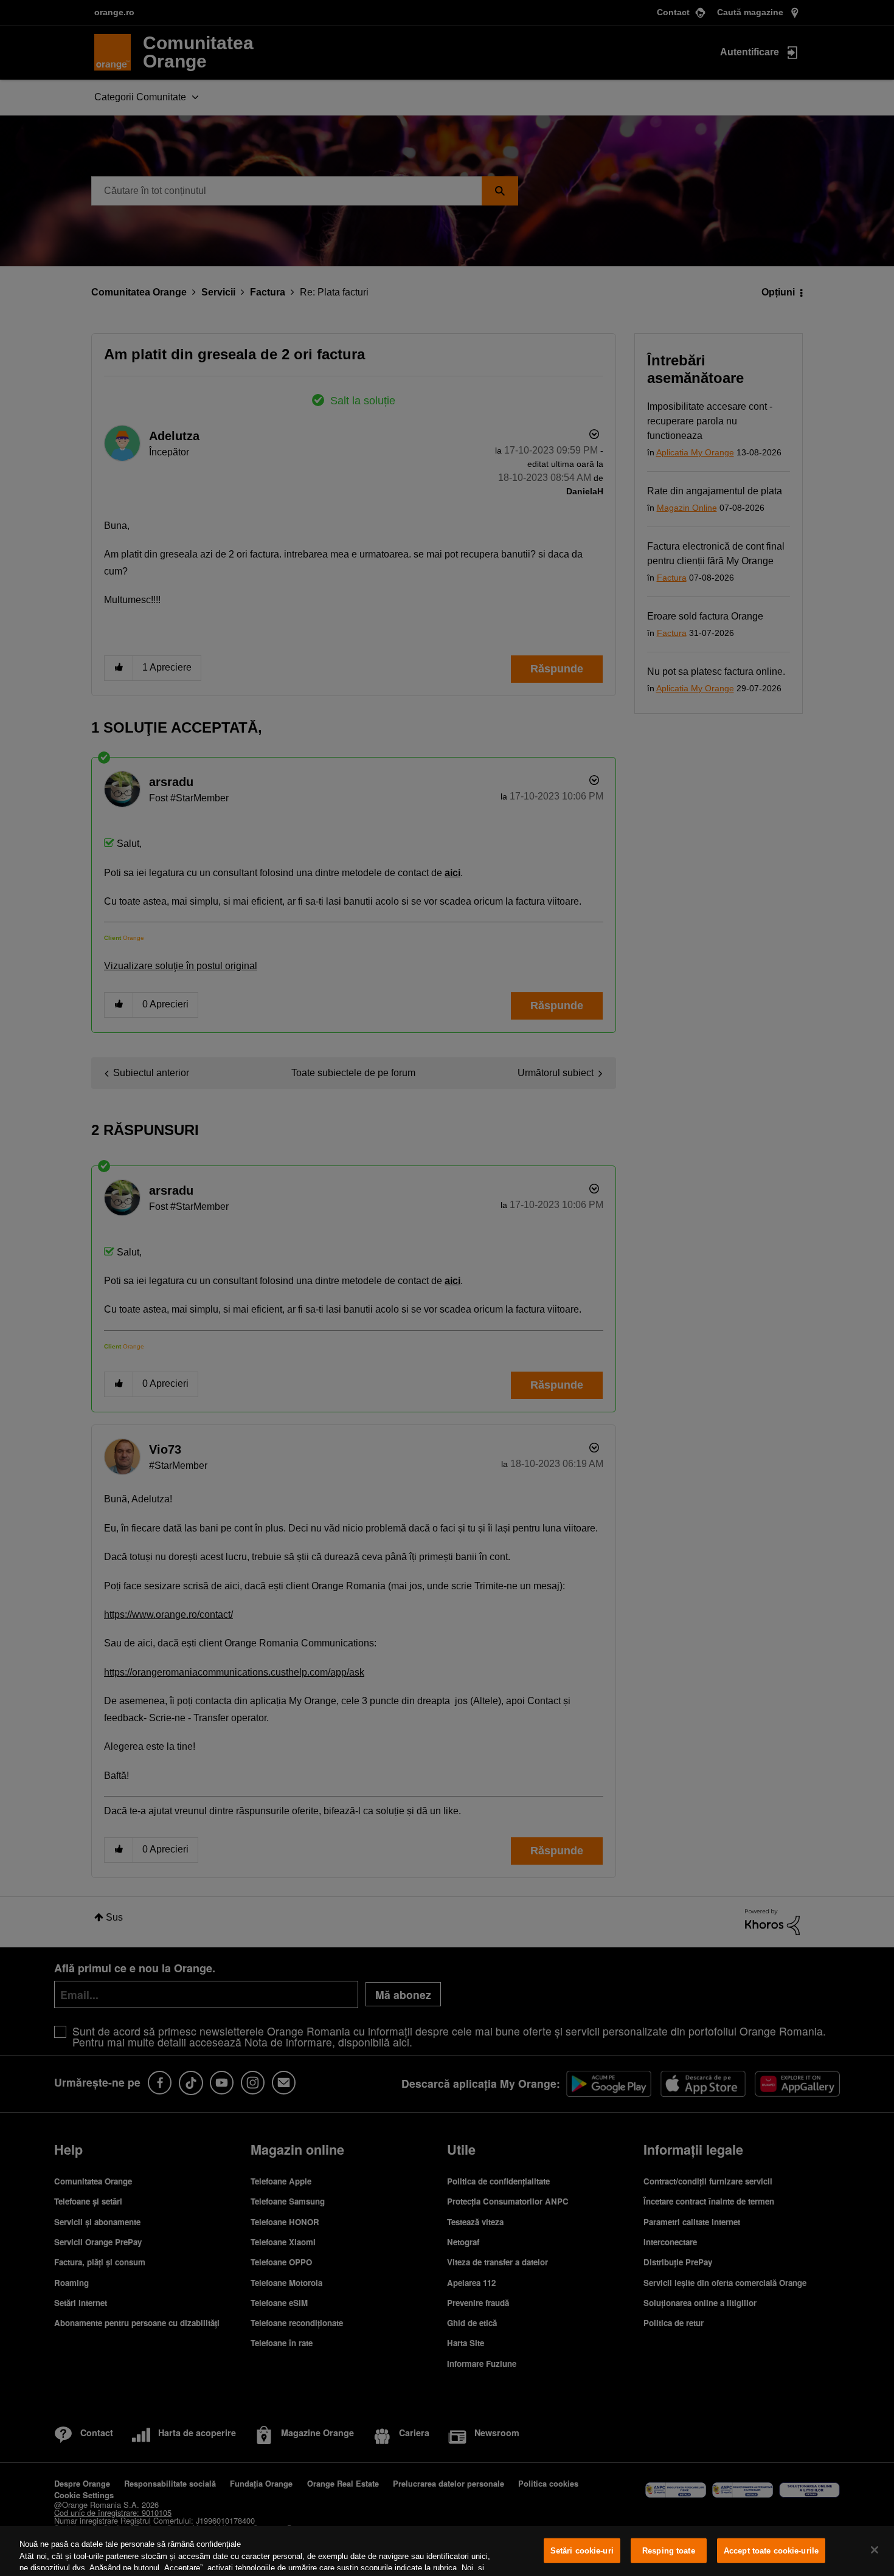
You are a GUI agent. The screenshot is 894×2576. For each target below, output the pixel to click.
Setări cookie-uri (582, 2551)
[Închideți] (875, 2550)
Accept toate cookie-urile (771, 2551)
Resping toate (669, 2551)
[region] (447, 2551)
